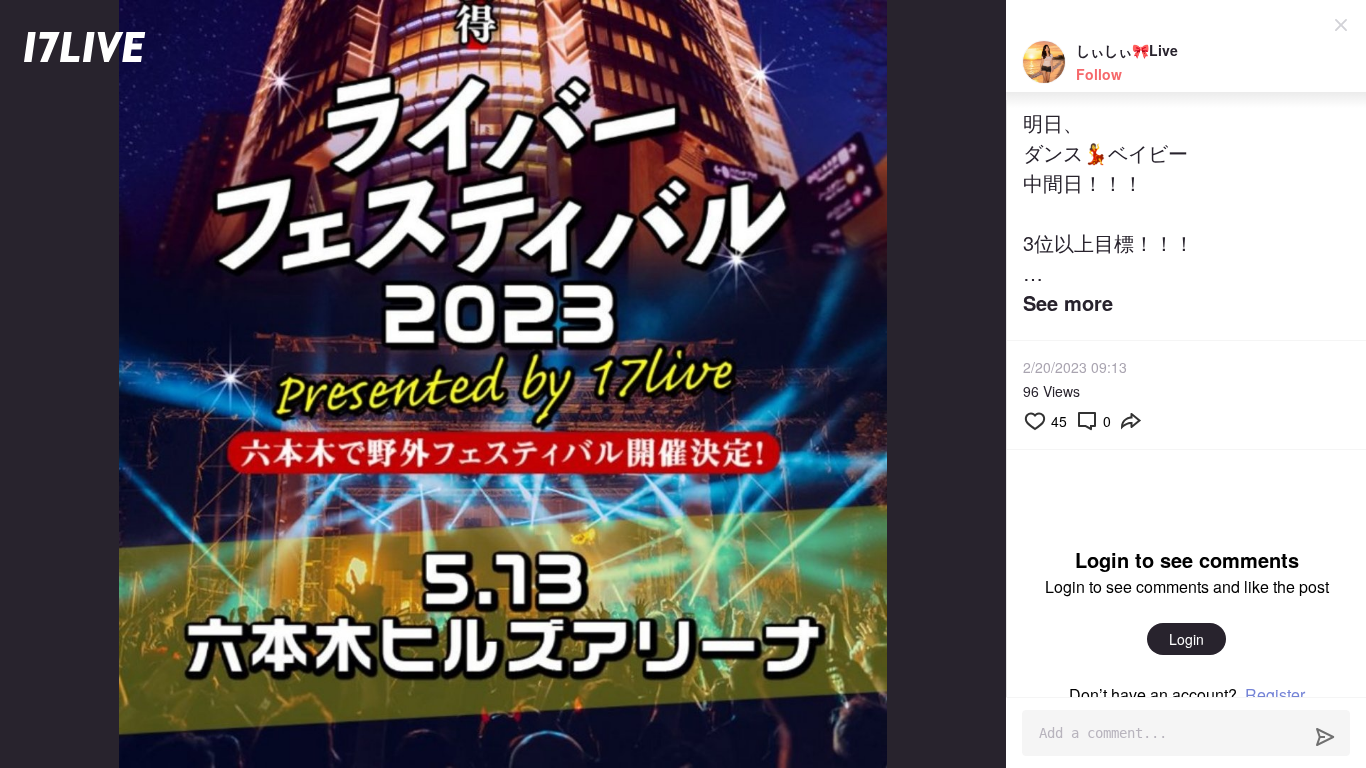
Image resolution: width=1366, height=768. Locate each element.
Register (1275, 694)
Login (1186, 639)
